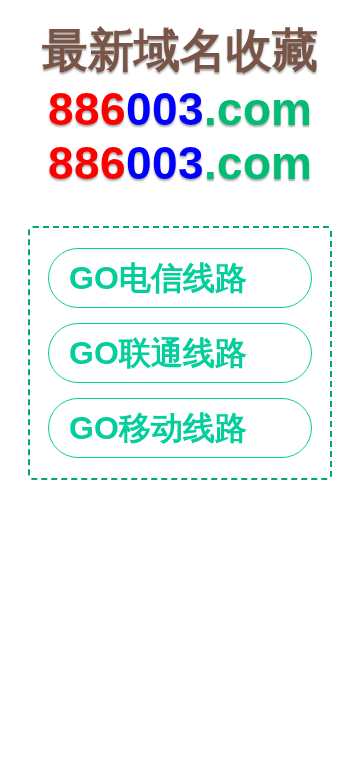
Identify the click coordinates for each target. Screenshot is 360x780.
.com (180, 79)
